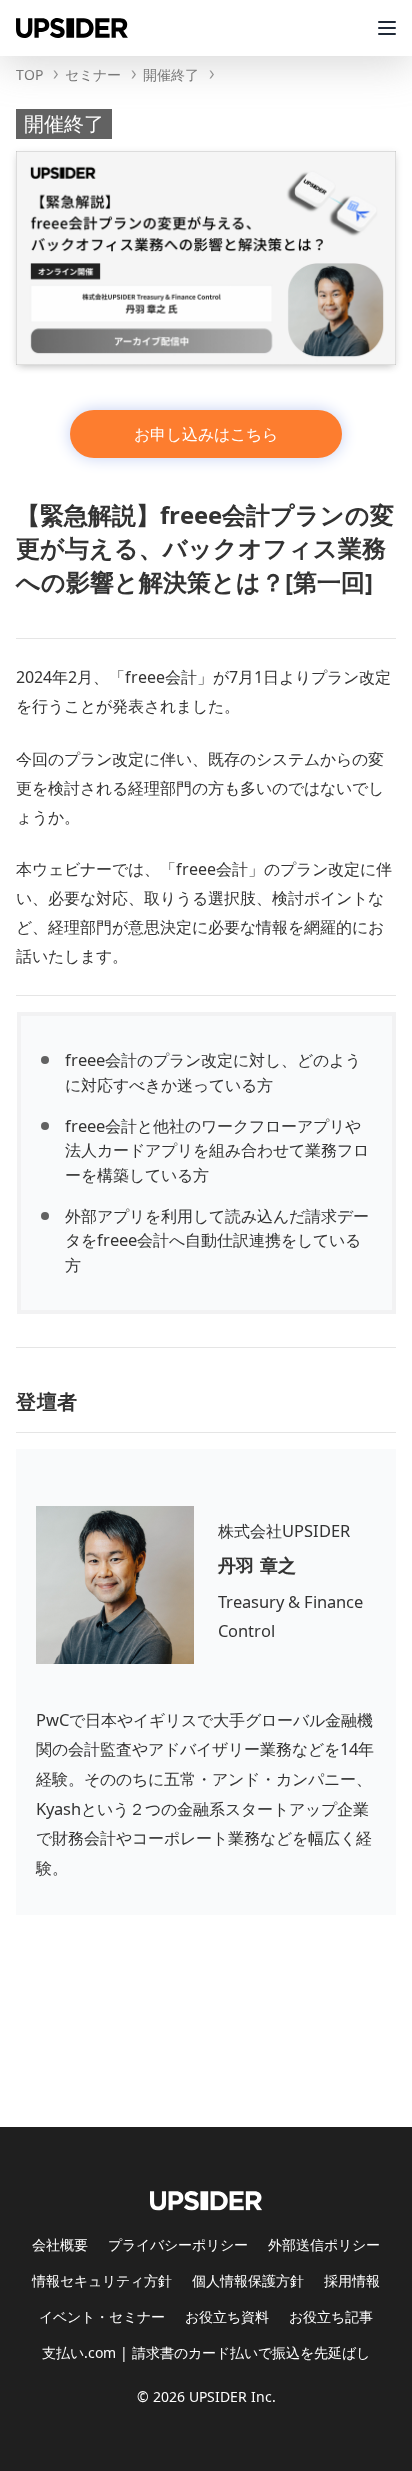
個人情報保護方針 (248, 2280)
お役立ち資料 (227, 2316)
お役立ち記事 (331, 2316)
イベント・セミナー (102, 2316)
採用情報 (352, 2280)
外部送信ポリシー (324, 2244)
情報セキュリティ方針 (102, 2280)
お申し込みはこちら (206, 434)
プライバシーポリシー (178, 2244)
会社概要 (60, 2244)
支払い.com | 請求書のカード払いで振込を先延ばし (206, 2352)
